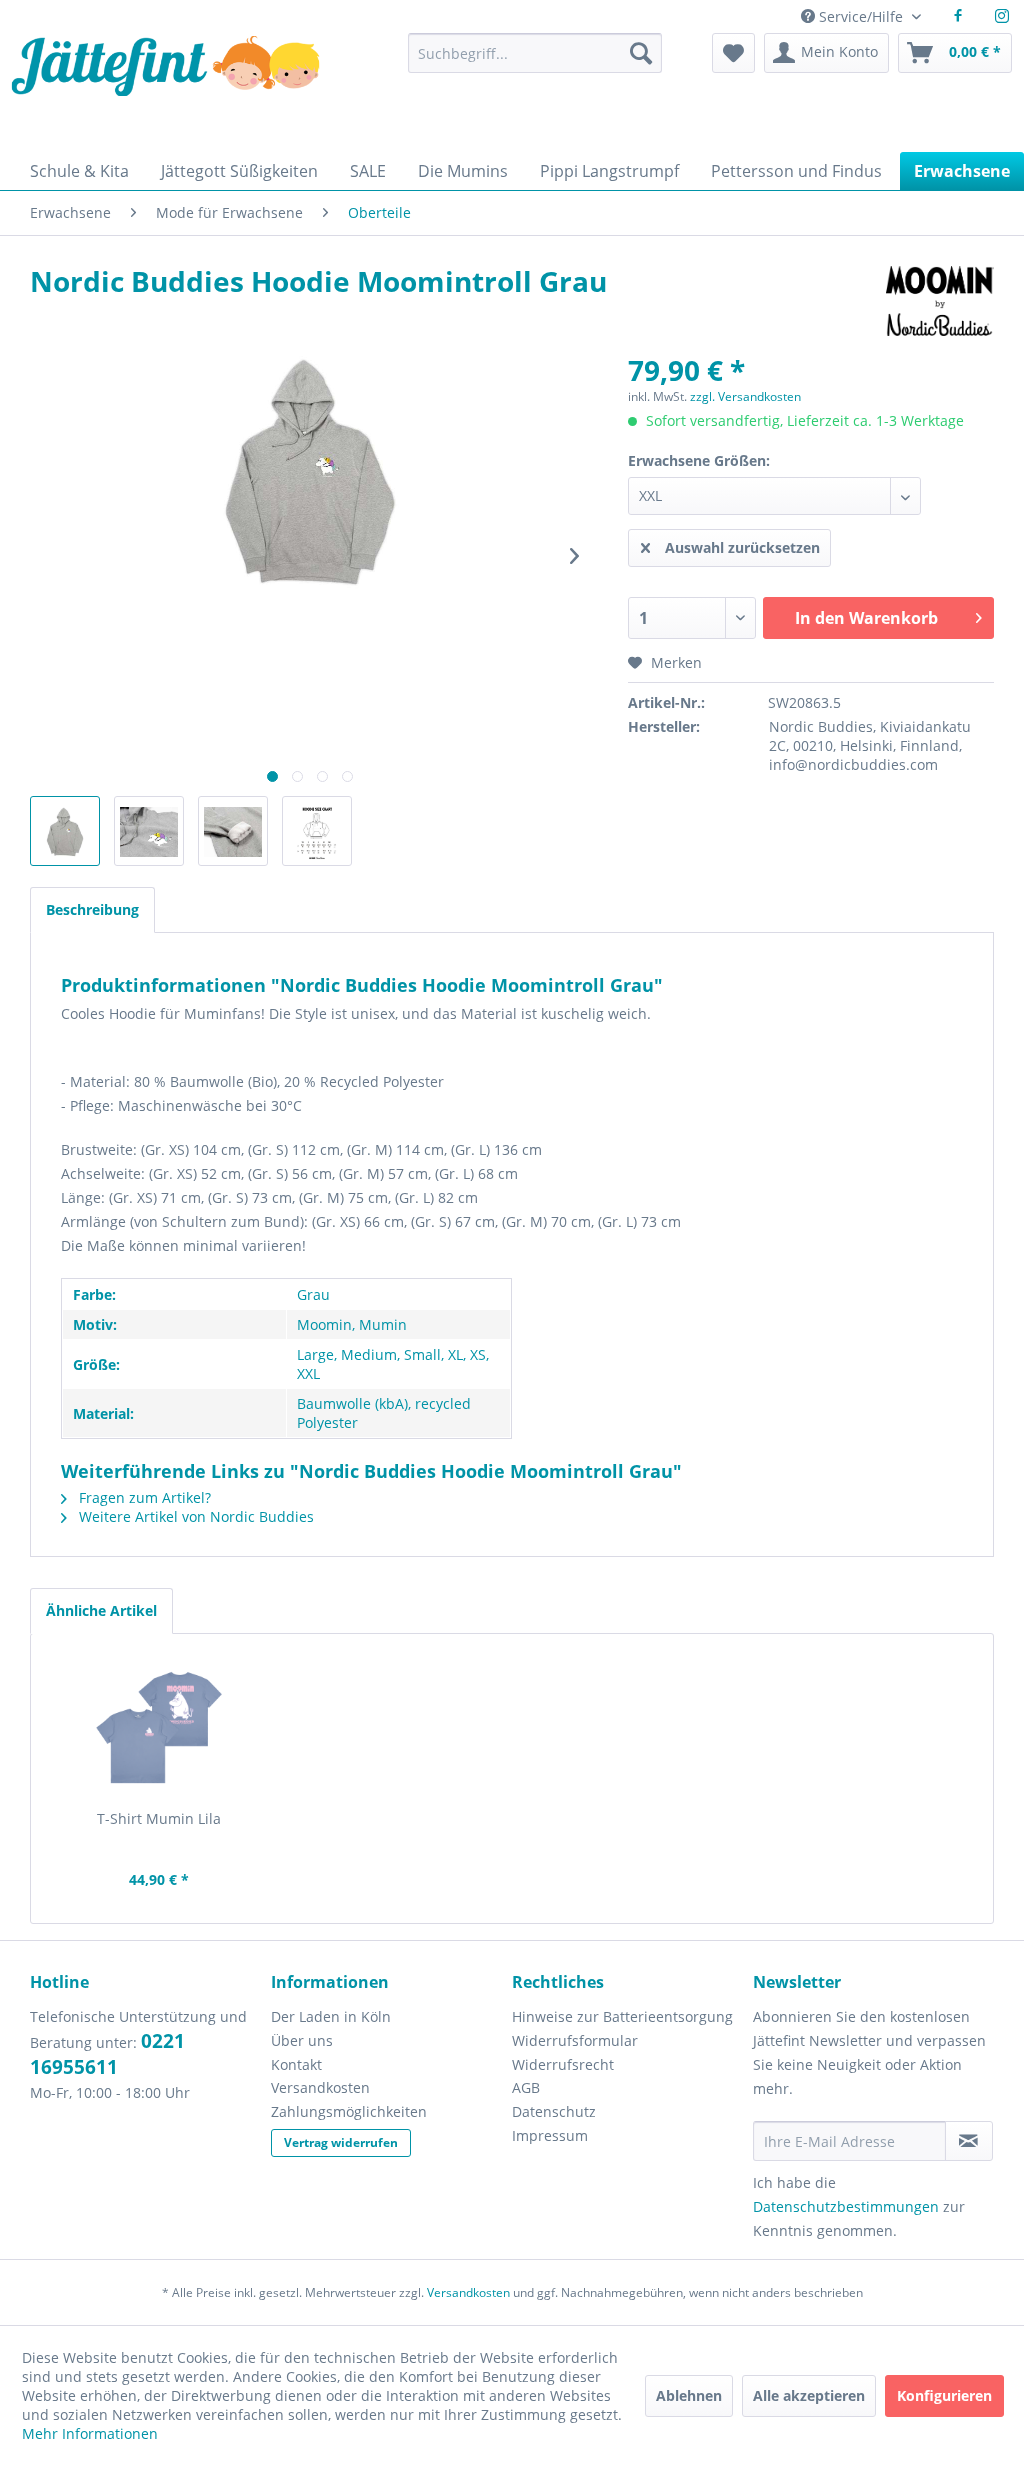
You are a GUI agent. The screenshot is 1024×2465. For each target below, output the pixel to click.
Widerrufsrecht (563, 2064)
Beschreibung (92, 909)
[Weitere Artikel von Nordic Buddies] (940, 301)
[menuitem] (535, 62)
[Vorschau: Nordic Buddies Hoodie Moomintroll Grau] (65, 831)
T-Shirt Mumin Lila (159, 1818)
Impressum (550, 2135)
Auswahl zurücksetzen (742, 547)
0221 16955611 (107, 2054)
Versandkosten (320, 2087)
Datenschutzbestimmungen (846, 2206)
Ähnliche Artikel (101, 1610)
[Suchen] (641, 53)
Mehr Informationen (90, 2433)
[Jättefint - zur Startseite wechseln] (165, 87)
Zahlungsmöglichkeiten (349, 2111)
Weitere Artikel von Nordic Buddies (194, 1516)
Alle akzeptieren (809, 2395)
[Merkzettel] (733, 53)
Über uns (302, 2040)
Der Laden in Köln (331, 2016)
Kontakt (296, 2064)
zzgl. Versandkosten (745, 396)
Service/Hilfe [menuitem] (861, 16)
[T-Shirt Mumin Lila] (159, 1729)
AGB (526, 2087)
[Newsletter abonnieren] (969, 2141)
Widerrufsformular (575, 2040)
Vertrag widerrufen (341, 2142)
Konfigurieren (944, 2395)
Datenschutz (554, 2111)
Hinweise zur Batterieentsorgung (622, 2016)
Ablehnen (689, 2395)
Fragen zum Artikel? (143, 1497)
